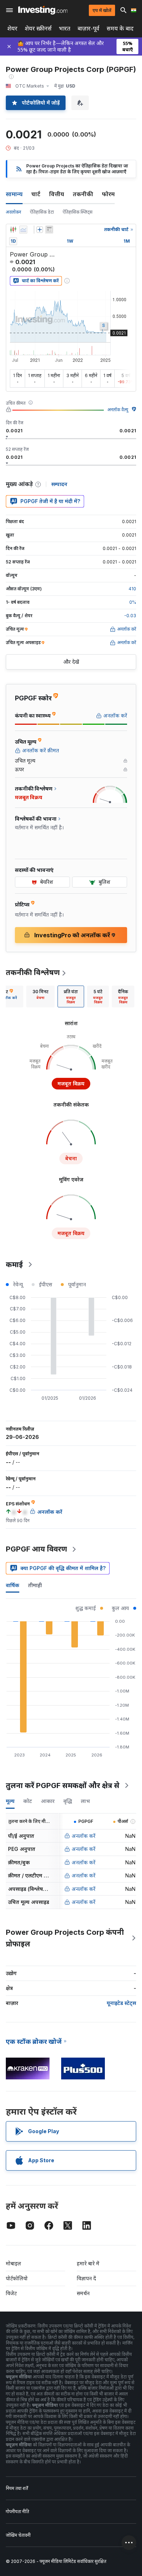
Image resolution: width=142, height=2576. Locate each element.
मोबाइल (13, 2263)
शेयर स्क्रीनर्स (38, 29)
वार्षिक (13, 1585)
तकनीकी (83, 194)
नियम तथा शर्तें (17, 2488)
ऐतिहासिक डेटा (42, 212)
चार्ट (36, 194)
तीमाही (35, 1585)
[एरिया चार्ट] (23, 230)
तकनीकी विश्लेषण (33, 972)
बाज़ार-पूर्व (88, 29)
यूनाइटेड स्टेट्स (121, 2003)
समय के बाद (120, 29)
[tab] (40, 996)
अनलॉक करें (84, 1836)
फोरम (108, 194)
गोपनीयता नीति (17, 2512)
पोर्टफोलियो (17, 2278)
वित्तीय (57, 194)
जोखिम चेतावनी (18, 2535)
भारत (65, 29)
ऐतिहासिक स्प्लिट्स (78, 212)
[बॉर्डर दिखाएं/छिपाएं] (49, 230)
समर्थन (83, 2293)
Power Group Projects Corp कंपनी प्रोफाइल (65, 1938)
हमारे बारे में (88, 2263)
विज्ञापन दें (86, 2278)
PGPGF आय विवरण (36, 1549)
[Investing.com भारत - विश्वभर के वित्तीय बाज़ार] (43, 10)
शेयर (12, 29)
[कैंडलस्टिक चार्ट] (13, 230)
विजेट (11, 2293)
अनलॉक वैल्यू (118, 410)
